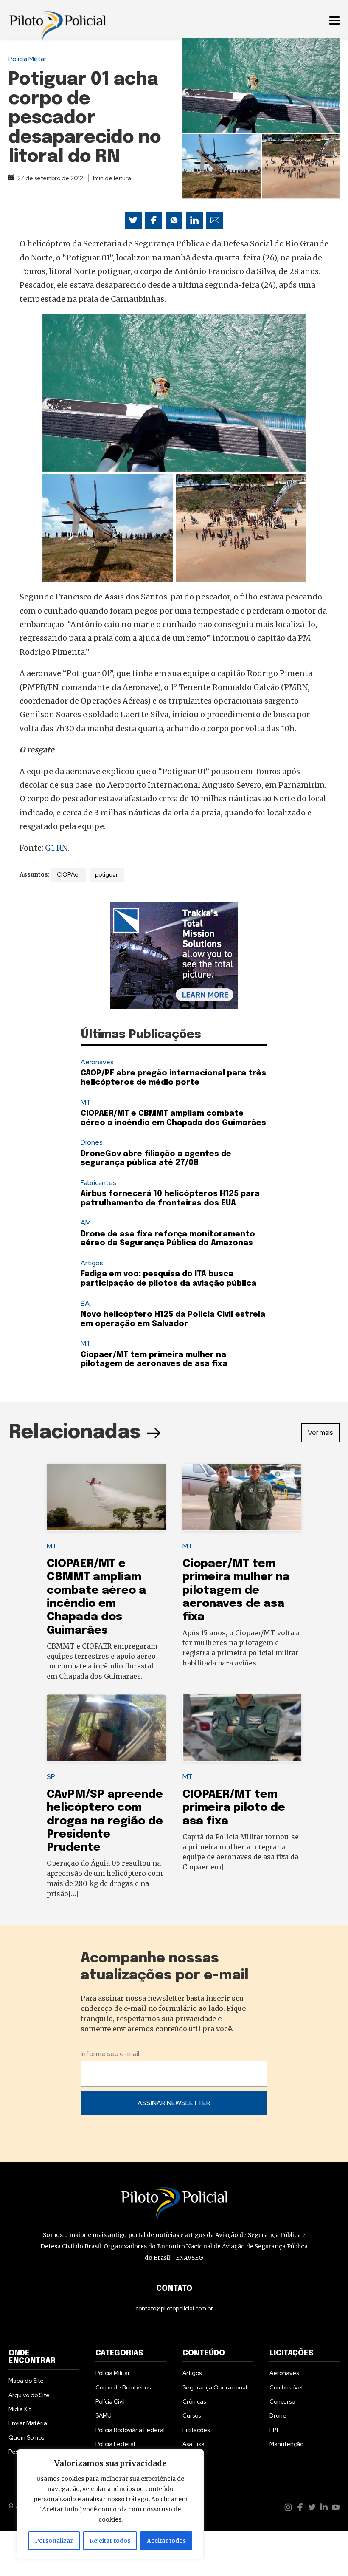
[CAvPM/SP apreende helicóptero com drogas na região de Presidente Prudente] (106, 1728)
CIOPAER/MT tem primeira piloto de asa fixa (234, 1808)
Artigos (92, 1263)
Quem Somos (26, 2437)
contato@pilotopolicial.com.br (174, 2308)
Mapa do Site (26, 2381)
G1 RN (56, 848)
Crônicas (194, 2401)
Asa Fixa (194, 2444)
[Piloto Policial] (57, 19)
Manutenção (286, 2444)
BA (85, 1303)
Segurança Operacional (215, 2387)
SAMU (104, 2415)
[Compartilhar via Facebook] (154, 220)
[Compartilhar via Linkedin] (194, 220)
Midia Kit (20, 2409)
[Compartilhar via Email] (215, 220)
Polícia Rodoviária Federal (130, 2430)
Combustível (286, 2387)
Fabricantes (98, 1183)
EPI (274, 2430)
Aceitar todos (166, 2541)
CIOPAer (69, 874)
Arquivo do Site (29, 2395)
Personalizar (54, 2541)
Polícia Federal (115, 2444)
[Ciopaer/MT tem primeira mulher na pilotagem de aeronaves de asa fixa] (242, 1497)
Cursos (192, 2415)
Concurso (282, 2401)
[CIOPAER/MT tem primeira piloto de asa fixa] (242, 1728)
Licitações (196, 2430)
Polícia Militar (27, 59)
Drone (278, 2415)
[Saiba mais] (174, 956)
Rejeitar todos (110, 2541)
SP (51, 1777)
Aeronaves (97, 1062)
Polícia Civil (110, 2401)
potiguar (107, 874)
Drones (92, 1142)
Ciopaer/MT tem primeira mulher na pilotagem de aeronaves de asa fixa (236, 1590)
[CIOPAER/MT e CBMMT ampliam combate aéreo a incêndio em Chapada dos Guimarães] (106, 1497)
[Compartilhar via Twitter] (133, 220)
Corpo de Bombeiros (123, 2387)
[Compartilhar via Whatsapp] (174, 220)
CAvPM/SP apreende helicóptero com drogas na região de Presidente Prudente (105, 1821)
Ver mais (320, 1432)
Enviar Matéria (28, 2423)
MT (86, 1102)
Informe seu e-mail (110, 2054)
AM (86, 1223)
